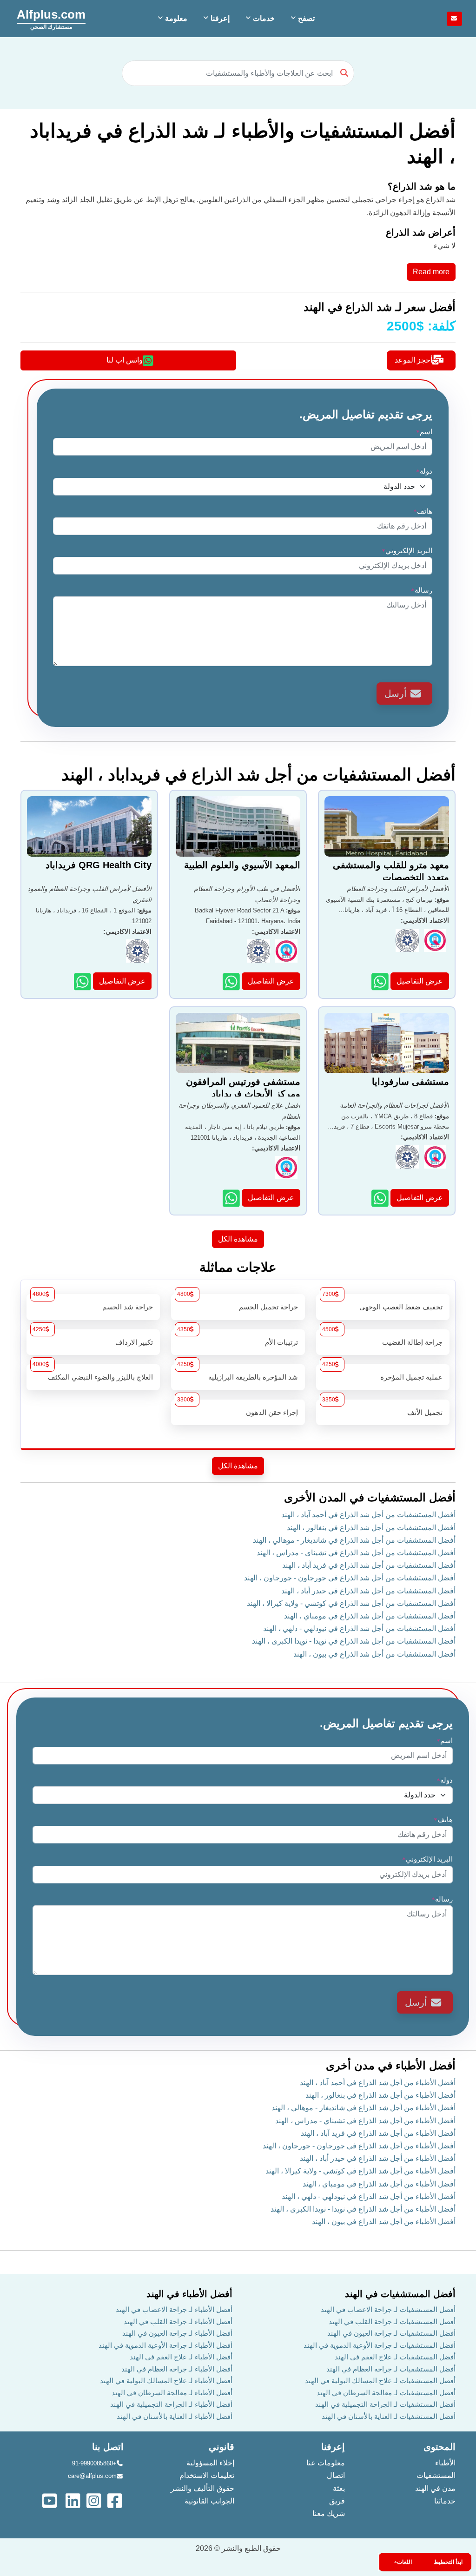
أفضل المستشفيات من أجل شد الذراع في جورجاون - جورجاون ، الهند (350, 1578)
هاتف (423, 511)
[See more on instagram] (95, 2500)
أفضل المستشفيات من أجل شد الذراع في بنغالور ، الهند (371, 1528)
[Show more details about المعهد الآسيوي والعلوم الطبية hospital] (232, 981)
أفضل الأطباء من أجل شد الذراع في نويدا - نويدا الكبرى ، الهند (363, 2209)
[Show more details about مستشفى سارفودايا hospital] (381, 1198)
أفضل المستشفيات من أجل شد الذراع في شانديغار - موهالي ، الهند (354, 1540)
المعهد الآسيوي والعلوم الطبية (242, 865)
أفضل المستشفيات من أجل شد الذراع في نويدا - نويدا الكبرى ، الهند (354, 1641)
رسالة (422, 590)
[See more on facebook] (116, 2500)
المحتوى (440, 2447)
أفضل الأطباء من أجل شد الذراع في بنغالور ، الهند (380, 2095)
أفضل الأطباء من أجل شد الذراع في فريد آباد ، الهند (378, 2133)
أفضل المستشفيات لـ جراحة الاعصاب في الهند (388, 2309)
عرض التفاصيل (420, 981)
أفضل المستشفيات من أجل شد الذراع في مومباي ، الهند (370, 1616)
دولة (424, 471)
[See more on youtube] (52, 2500)
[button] (302, 19)
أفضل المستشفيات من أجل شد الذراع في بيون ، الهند (374, 1654)
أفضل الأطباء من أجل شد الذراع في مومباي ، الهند (379, 2184)
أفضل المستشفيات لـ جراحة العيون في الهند (391, 2333)
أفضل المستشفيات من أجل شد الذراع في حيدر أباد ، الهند (368, 1591)
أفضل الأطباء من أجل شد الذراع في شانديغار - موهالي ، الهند (364, 2108)
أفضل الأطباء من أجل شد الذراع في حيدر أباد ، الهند (378, 2158)
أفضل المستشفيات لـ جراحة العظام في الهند (391, 2369)
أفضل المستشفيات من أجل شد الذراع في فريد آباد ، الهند (369, 1565)
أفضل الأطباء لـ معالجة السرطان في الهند (172, 2393)
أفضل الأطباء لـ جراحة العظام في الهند (177, 2369)
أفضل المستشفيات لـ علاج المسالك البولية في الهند (380, 2381)
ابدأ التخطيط (448, 2562)
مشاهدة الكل (238, 1239)
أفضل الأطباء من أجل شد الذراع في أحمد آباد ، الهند (378, 2083)
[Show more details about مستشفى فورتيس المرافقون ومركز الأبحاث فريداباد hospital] (232, 1198)
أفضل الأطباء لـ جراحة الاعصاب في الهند (174, 2309)
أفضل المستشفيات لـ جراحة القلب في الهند (392, 2322)
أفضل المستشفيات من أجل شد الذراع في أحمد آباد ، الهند (368, 1515)
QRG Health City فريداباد (99, 865)
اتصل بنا (108, 2447)
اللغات (404, 2562)
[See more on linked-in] (74, 2500)
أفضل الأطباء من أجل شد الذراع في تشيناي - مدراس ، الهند (365, 2121)
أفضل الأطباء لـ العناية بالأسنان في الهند (175, 2416)
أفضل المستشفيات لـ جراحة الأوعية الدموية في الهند (380, 2345)
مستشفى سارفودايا (410, 1082)
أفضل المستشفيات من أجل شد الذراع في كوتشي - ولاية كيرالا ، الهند (351, 1603)
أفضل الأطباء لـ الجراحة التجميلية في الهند (171, 2404)
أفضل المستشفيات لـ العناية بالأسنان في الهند (389, 2416)
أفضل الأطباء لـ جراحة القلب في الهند (178, 2322)
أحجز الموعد (413, 360)
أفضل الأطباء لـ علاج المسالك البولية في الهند (166, 2381)
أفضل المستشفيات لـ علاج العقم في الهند (395, 2357)
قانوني (221, 2447)
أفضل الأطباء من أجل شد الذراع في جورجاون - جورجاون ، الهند (359, 2146)
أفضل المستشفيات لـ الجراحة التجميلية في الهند (385, 2404)
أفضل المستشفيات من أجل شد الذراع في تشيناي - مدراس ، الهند (356, 1553)
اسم (424, 432)
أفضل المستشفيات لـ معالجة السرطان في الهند (386, 2393)
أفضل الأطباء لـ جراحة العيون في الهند (177, 2333)
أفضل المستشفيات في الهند (400, 2294)
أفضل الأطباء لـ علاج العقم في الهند (181, 2357)
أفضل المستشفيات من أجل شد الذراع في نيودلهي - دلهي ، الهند (359, 1628)
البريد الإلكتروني (407, 551)
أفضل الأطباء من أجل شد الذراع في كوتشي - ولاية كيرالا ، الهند (360, 2171)
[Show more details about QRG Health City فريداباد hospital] (83, 981)
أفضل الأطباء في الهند (189, 2294)
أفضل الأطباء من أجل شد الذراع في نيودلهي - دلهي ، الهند (369, 2196)
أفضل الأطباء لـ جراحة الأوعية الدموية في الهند (165, 2345)
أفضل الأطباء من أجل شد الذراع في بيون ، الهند (384, 2222)
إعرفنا (333, 2447)
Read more (431, 272)
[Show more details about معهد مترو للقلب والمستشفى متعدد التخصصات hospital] (381, 981)
